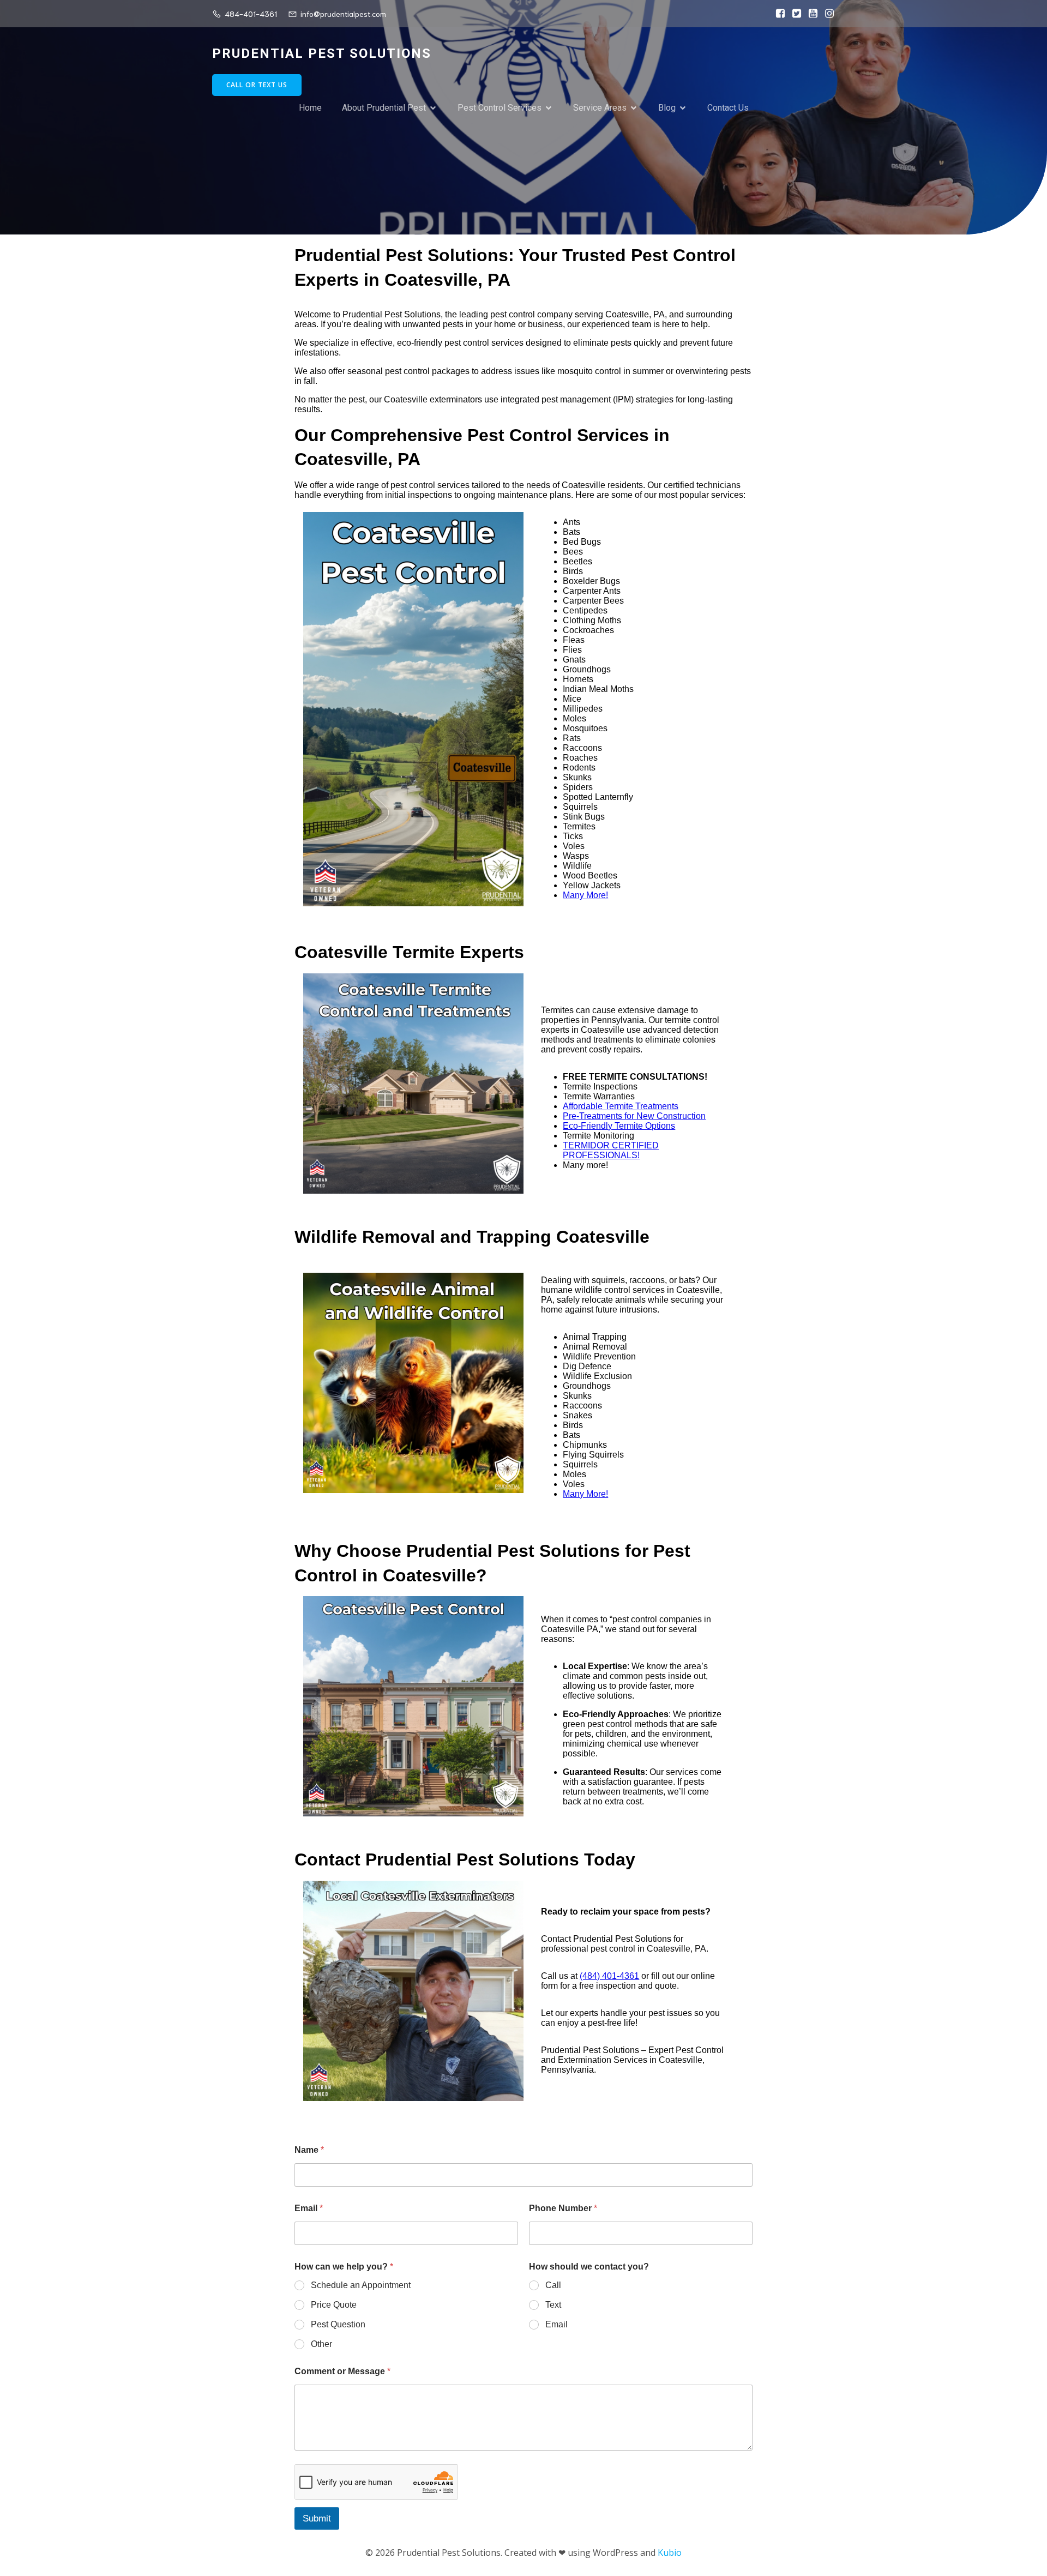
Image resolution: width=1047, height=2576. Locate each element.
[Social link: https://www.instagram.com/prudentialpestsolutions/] (827, 14)
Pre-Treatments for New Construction (634, 1116)
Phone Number (563, 2208)
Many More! (585, 895)
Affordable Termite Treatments (621, 1106)
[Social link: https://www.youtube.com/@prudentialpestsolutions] (810, 14)
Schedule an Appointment (361, 2285)
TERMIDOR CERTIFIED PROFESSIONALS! (611, 1150)
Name (309, 2150)
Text (553, 2305)
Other (321, 2344)
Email (309, 2208)
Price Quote (334, 2305)
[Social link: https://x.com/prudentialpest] (794, 14)
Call (553, 2285)
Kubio (670, 2553)
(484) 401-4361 (609, 1976)
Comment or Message (342, 2371)
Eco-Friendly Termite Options (619, 1126)
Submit (317, 2518)
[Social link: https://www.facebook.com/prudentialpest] (778, 14)
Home (310, 108)
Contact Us (728, 108)
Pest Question (338, 2324)
